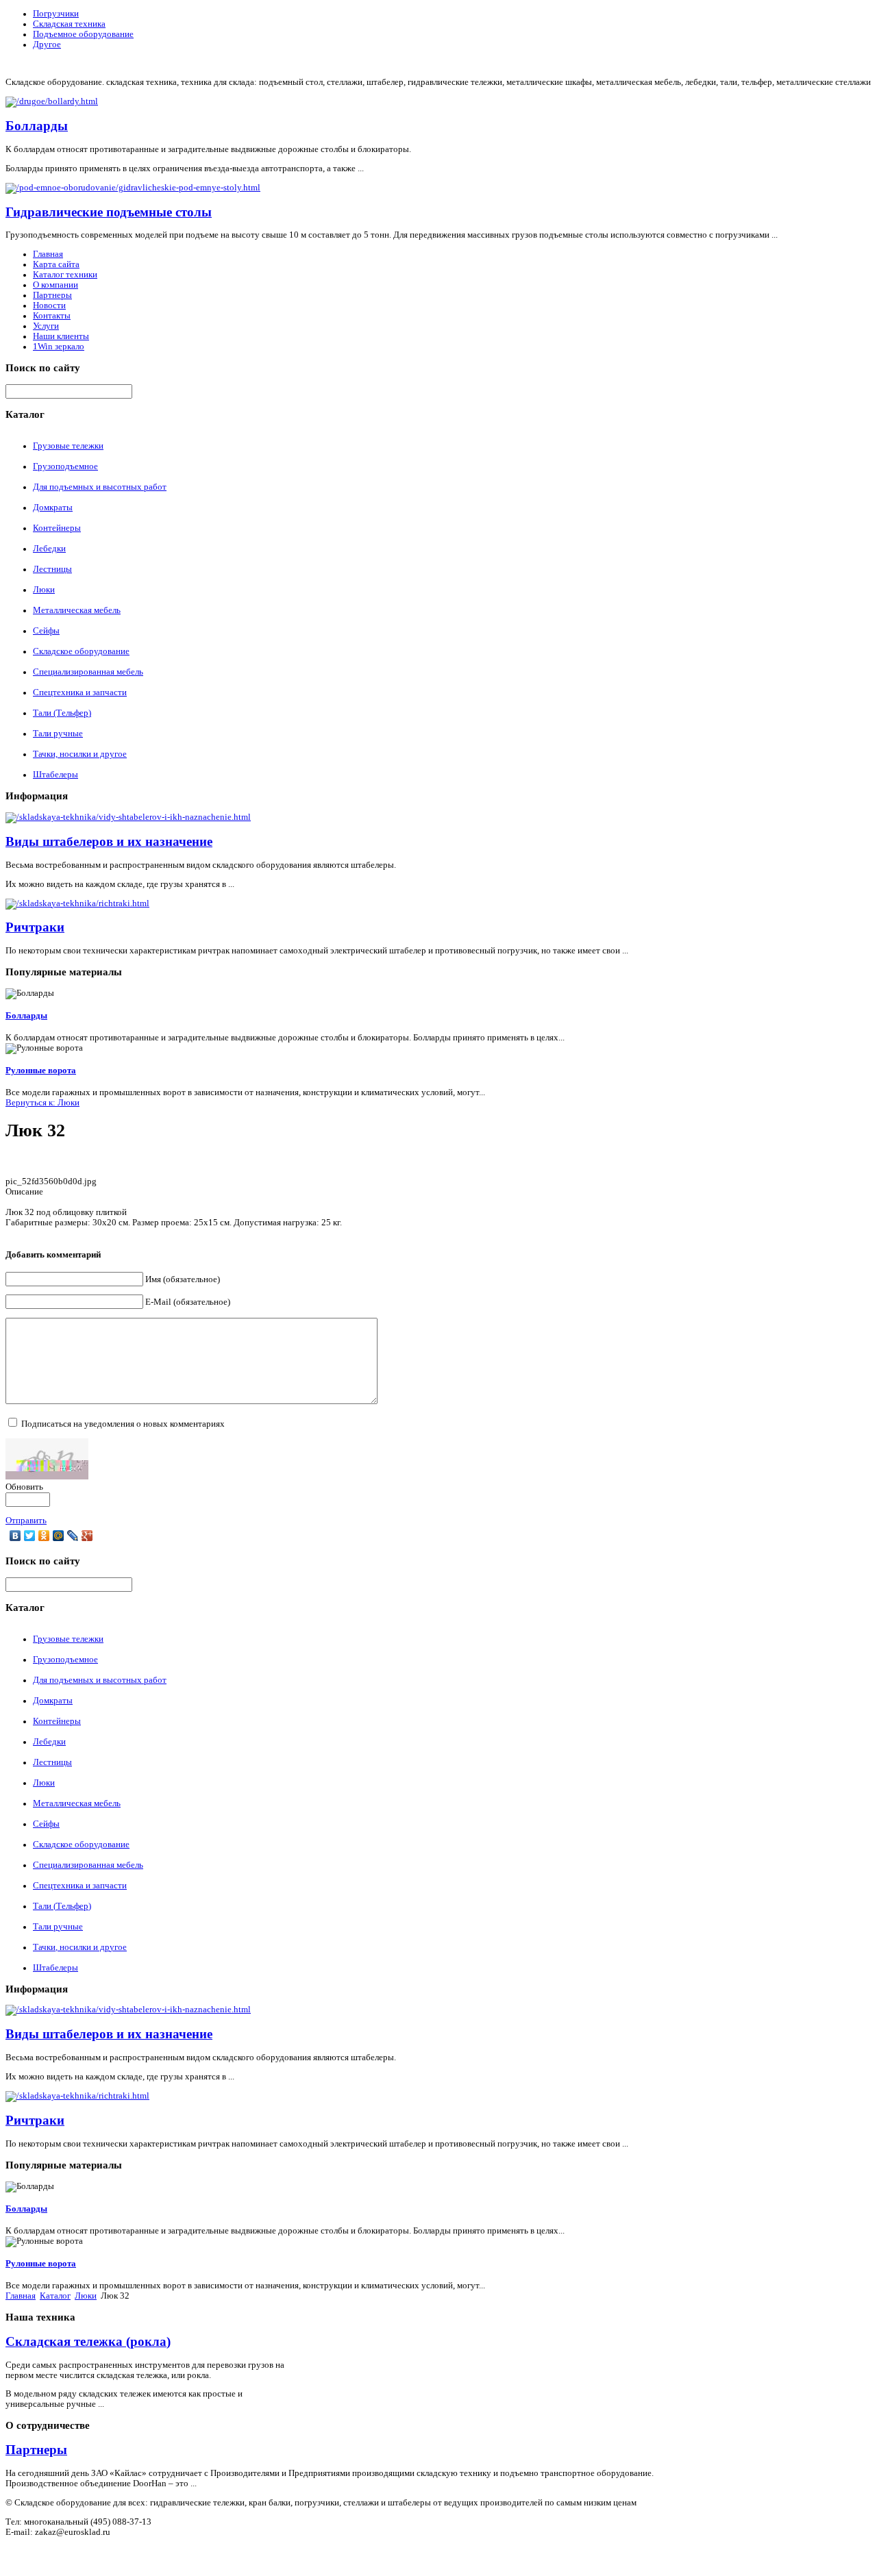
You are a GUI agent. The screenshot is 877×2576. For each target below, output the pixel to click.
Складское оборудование (81, 651)
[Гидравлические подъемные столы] (133, 188)
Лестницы (52, 569)
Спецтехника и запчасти (80, 692)
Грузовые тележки (68, 446)
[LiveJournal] (73, 1536)
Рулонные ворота (41, 1071)
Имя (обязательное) (183, 1279)
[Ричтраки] (77, 903)
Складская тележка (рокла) (88, 2341)
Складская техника (69, 24)
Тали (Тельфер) (62, 713)
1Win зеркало (59, 347)
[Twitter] (30, 1536)
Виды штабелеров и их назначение (109, 841)
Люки (44, 590)
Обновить (24, 1487)
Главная (48, 254)
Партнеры (52, 295)
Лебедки (49, 549)
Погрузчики (56, 14)
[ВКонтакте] (15, 1536)
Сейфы (46, 631)
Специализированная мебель (88, 672)
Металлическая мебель (77, 610)
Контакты (52, 316)
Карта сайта (56, 264)
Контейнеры (57, 528)
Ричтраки (35, 927)
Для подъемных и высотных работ (100, 487)
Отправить (26, 1521)
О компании (55, 285)
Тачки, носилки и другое (80, 754)
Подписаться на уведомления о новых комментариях (123, 1424)
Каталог (55, 2296)
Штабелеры (55, 775)
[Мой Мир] (59, 1536)
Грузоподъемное (65, 466)
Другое (47, 45)
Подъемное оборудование (83, 34)
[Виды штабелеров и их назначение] (128, 817)
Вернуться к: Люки (42, 1103)
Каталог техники (65, 275)
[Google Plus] (87, 1536)
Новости (49, 305)
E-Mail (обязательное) (188, 1302)
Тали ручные (58, 734)
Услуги (46, 326)
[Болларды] (52, 101)
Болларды (37, 126)
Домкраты (53, 508)
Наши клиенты (61, 336)
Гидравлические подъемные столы (109, 212)
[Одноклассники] (44, 1536)
